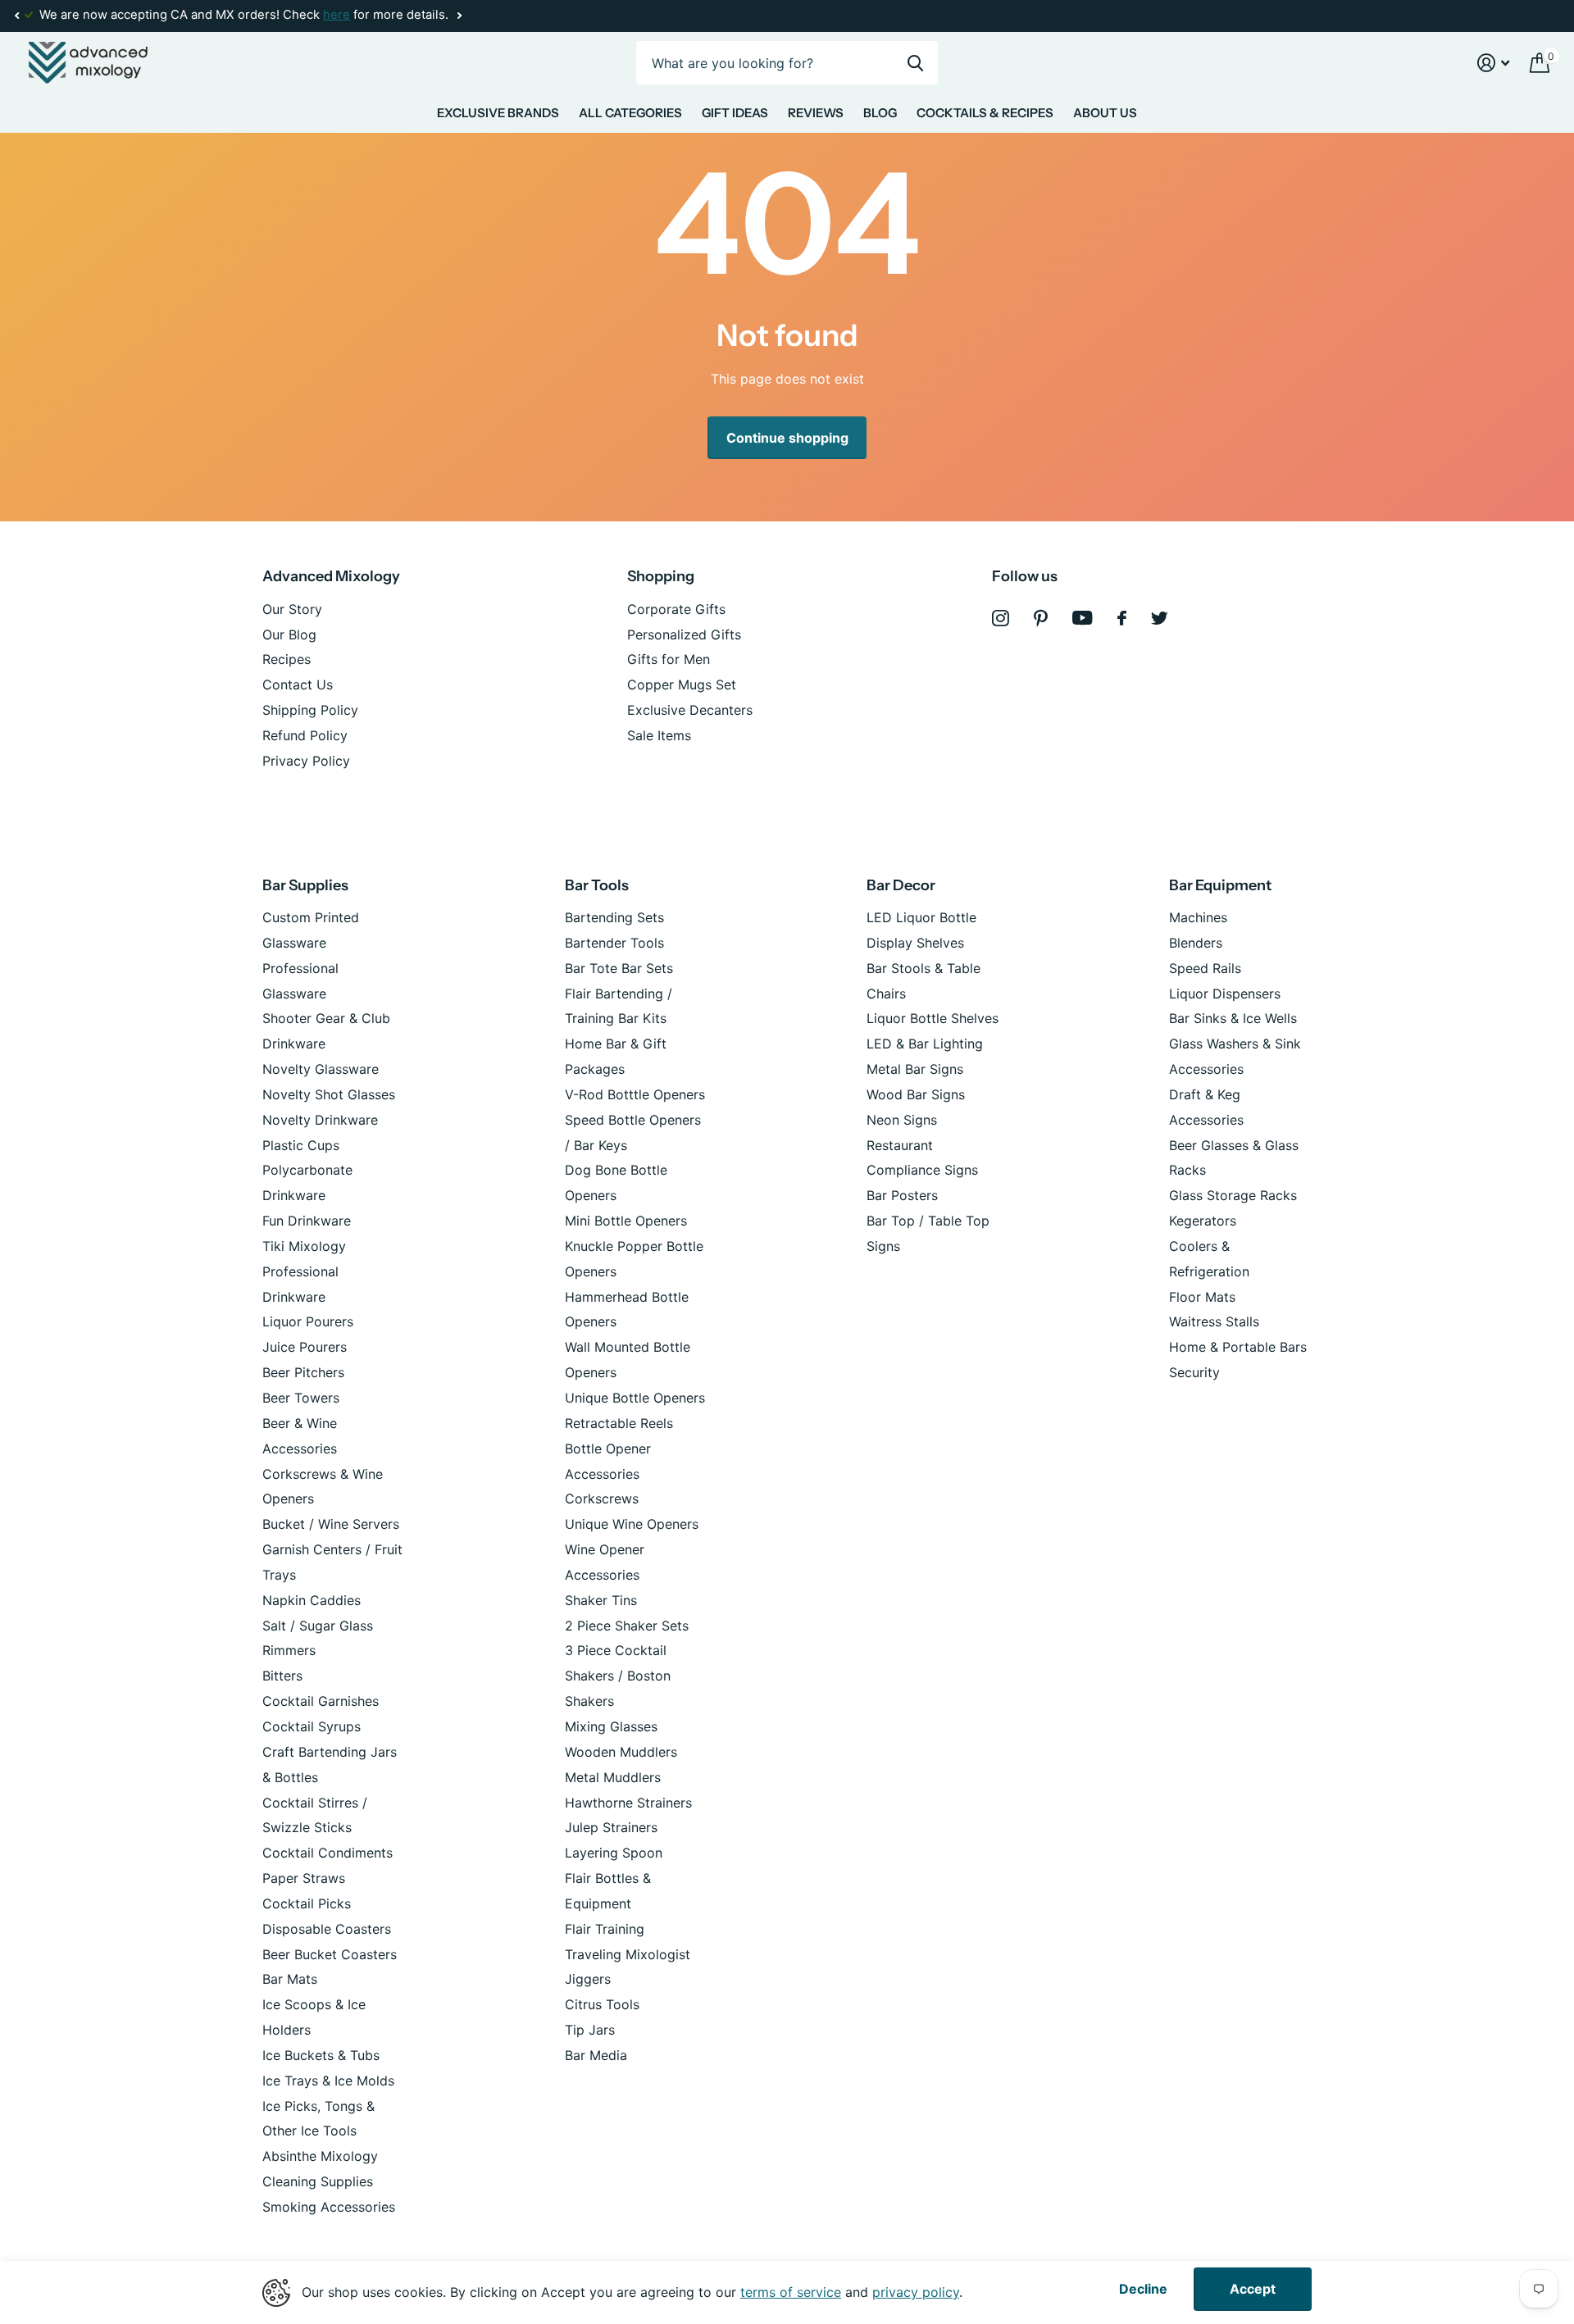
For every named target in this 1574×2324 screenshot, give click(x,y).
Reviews (816, 113)
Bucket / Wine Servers (331, 1524)
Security (1194, 1372)
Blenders (1196, 943)
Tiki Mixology (304, 1246)
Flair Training (605, 1929)
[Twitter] (1160, 618)
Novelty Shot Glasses (329, 1094)
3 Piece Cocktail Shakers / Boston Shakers (618, 1676)
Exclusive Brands (498, 113)
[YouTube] (1083, 618)
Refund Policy (305, 735)
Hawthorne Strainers (628, 1803)
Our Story (292, 609)
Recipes (287, 659)
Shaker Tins (601, 1600)
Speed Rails (1205, 968)
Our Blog (289, 634)
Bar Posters (902, 1195)
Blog (880, 113)
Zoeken (915, 63)
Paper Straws (304, 1878)
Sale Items (659, 735)
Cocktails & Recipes (985, 113)
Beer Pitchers (303, 1372)
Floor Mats (1202, 1297)
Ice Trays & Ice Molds (328, 2081)
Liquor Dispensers (1225, 994)
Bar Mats (290, 1979)
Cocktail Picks (307, 1903)
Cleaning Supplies (318, 2181)
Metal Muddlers (613, 1777)
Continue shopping (787, 438)
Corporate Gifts (676, 609)
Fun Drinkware (307, 1221)
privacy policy (916, 2292)
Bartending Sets (614, 917)
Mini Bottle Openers (626, 1221)
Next (459, 16)
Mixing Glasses (611, 1726)
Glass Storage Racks (1233, 1195)
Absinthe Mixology (320, 2156)
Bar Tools (597, 885)
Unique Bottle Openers (635, 1398)
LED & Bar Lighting (925, 1044)
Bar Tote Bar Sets (619, 968)
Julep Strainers (611, 1827)
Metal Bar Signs (915, 1069)
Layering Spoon (614, 1853)
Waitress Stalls (1214, 1321)
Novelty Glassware (321, 1069)
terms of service (791, 2292)
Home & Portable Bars (1238, 1347)
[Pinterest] (1041, 619)
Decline (1143, 2289)
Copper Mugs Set (682, 684)
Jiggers (588, 1979)
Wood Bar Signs (916, 1094)
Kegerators (1203, 1221)
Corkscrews (602, 1499)
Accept (1253, 2289)
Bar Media (596, 2055)
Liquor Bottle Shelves (933, 1018)
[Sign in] (1494, 63)
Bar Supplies (305, 885)
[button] (16, 16)
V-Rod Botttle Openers (635, 1094)
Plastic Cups (301, 1145)
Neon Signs (902, 1120)
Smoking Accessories (329, 2207)
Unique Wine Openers (632, 1524)
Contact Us (298, 684)
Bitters (282, 1676)
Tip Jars (590, 2030)
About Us (1105, 113)
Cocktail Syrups (312, 1726)
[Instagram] (1001, 619)
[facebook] (1122, 618)
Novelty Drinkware (320, 1120)
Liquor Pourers (308, 1321)
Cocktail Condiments (328, 1853)
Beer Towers (301, 1398)
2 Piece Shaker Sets (627, 1626)
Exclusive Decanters (690, 710)
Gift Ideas (735, 113)
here (337, 15)
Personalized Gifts (684, 634)
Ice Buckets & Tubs (321, 2055)
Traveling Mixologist (628, 1954)
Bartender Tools (614, 943)
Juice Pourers (305, 1347)
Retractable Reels (619, 1423)
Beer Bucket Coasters (330, 1954)
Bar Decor (901, 885)
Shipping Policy (310, 710)
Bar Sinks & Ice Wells (1233, 1018)
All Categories (630, 113)
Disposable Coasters (327, 1929)
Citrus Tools (602, 2004)
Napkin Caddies (312, 1600)
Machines (1198, 917)
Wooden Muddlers (621, 1752)
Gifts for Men (669, 659)
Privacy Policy (306, 761)
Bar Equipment (1220, 885)
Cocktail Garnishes (321, 1701)
